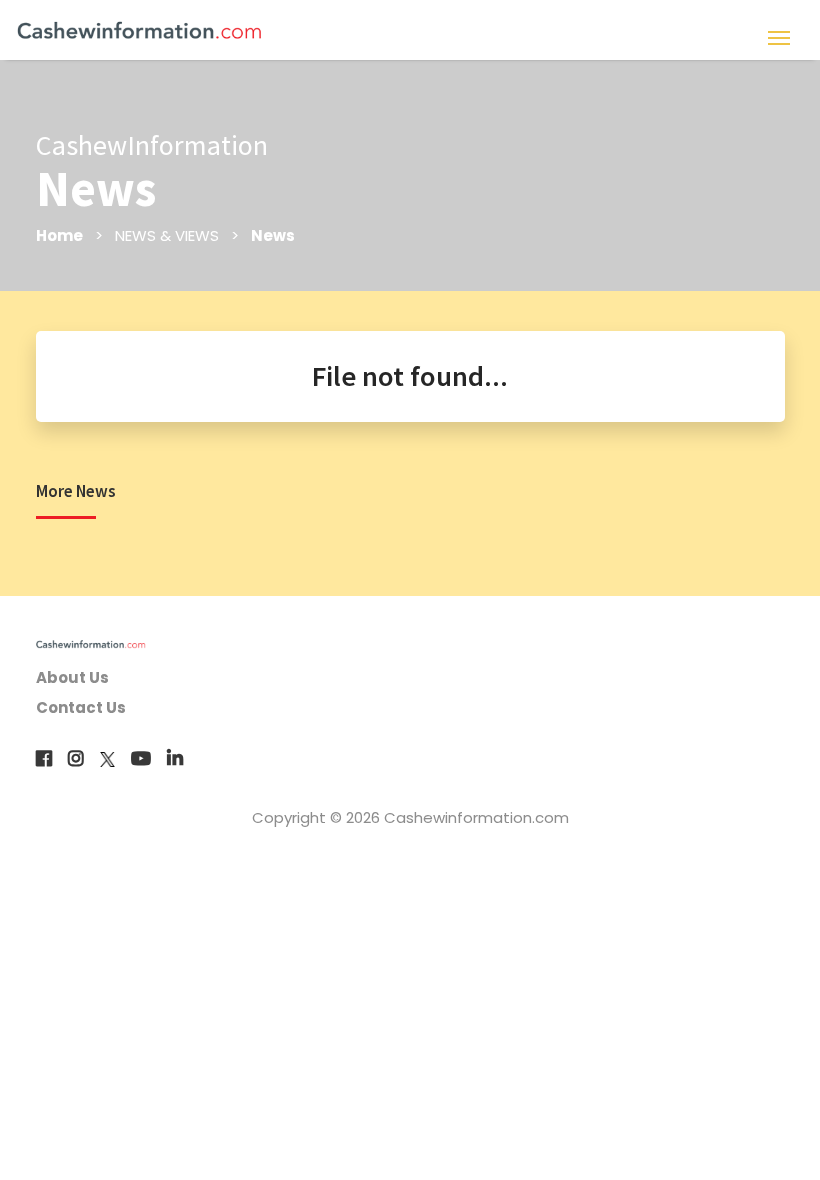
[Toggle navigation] (779, 36)
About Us (72, 677)
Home (59, 235)
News (273, 235)
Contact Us (81, 707)
